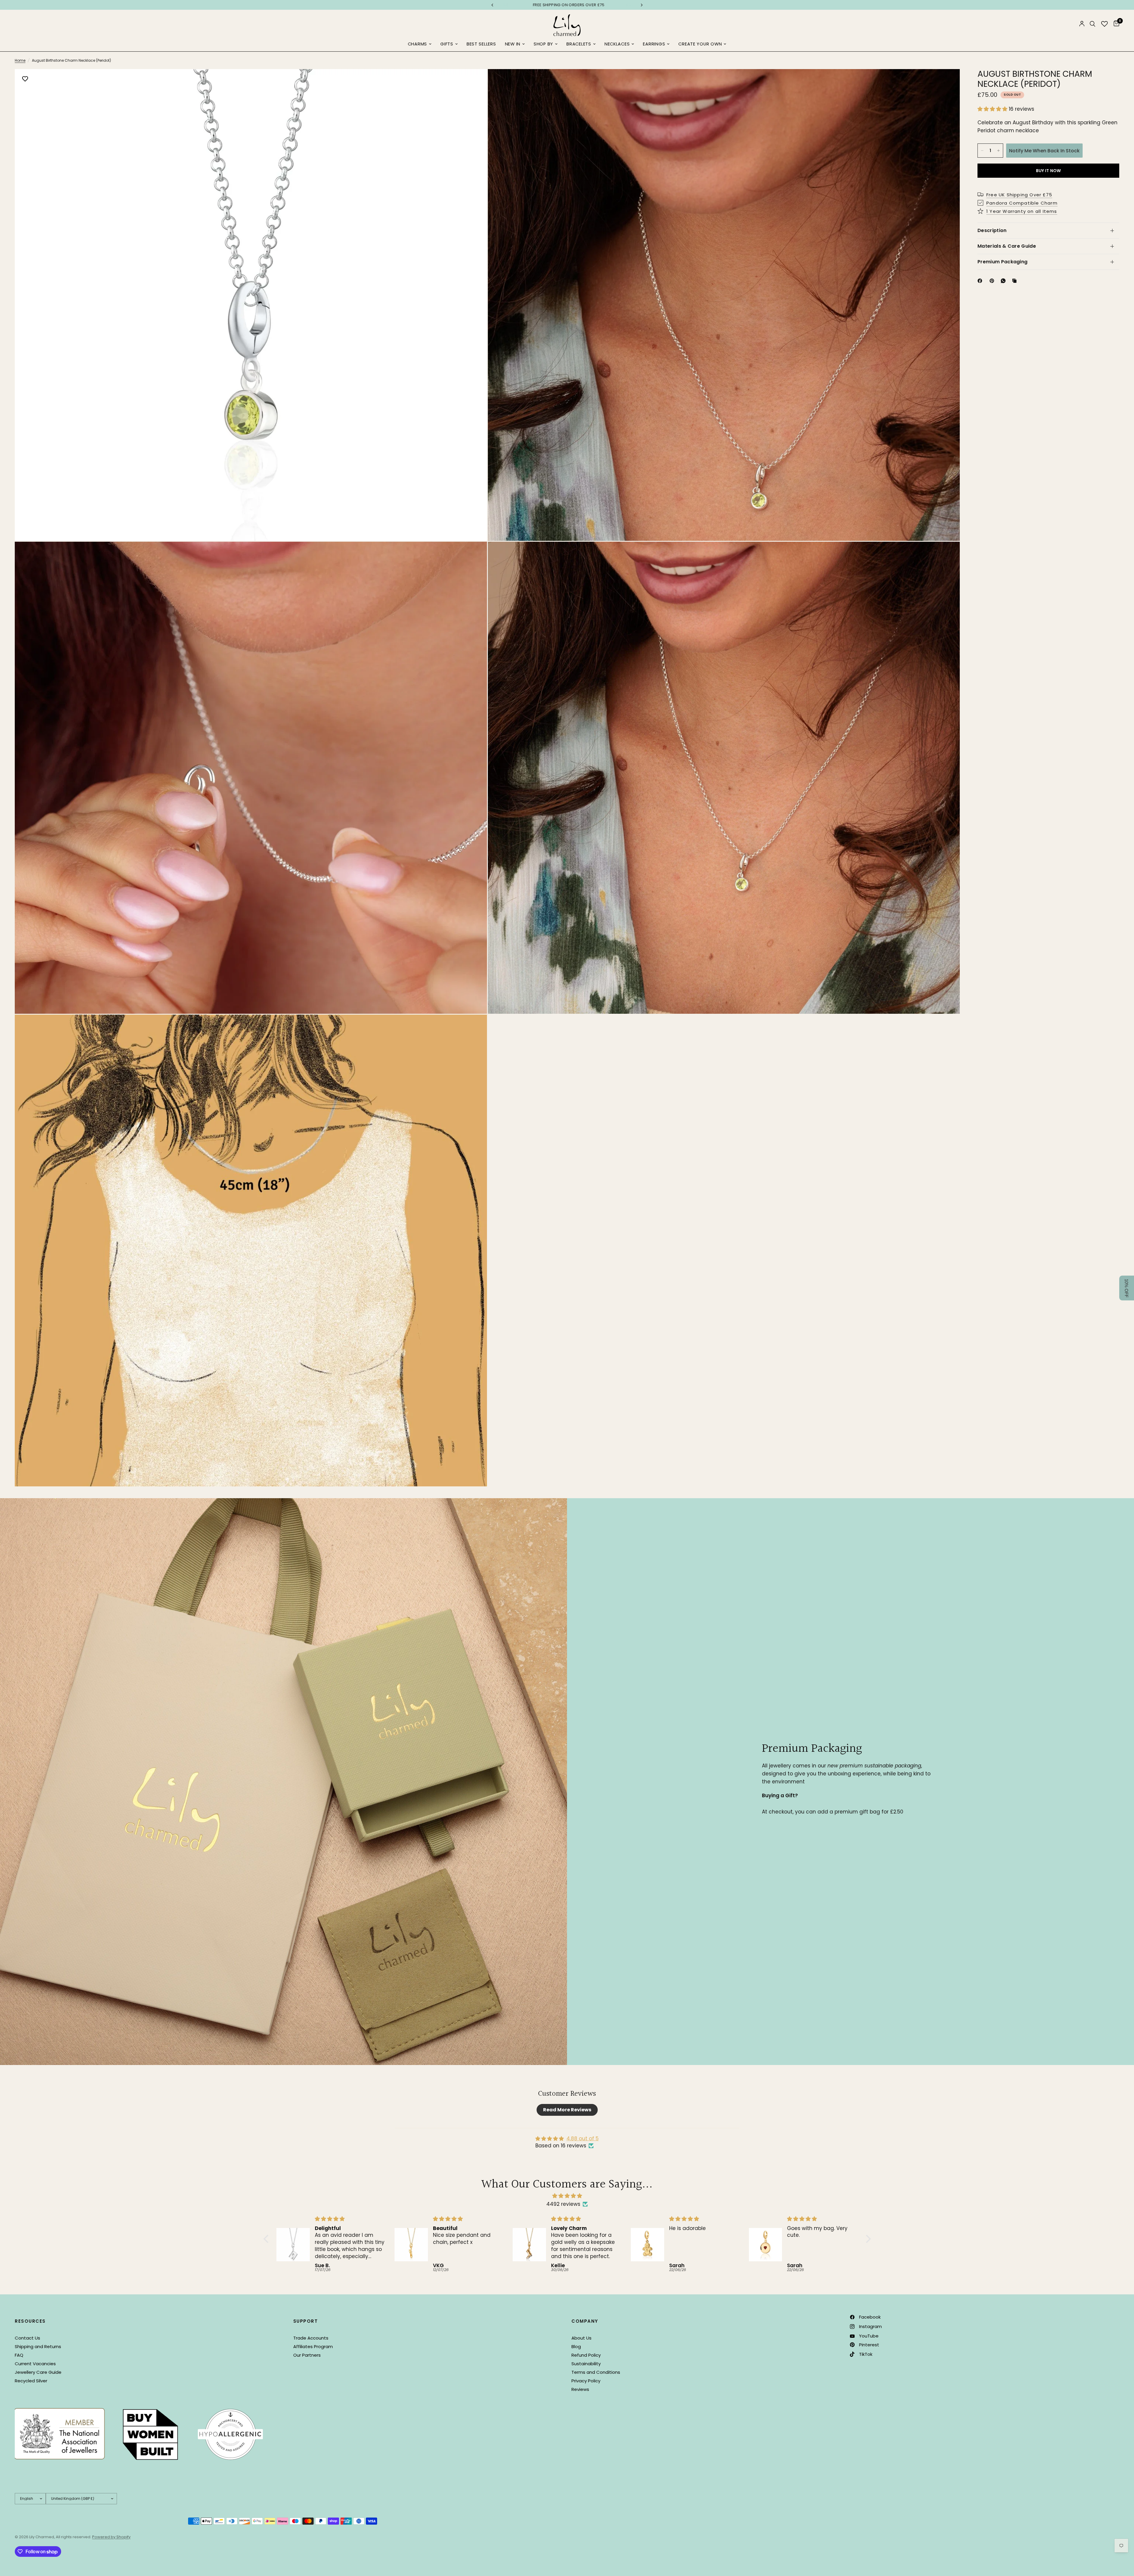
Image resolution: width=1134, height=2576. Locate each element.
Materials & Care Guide (1007, 246)
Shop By (543, 44)
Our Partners (307, 2355)
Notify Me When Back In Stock (1044, 150)
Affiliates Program (313, 2346)
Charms (417, 44)
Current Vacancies (35, 2364)
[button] (993, 109)
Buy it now (1049, 171)
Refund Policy (586, 2355)
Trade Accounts (311, 2338)
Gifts (447, 44)
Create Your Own (700, 44)
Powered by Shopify (111, 2537)
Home (20, 60)
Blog (576, 2346)
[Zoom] (475, 81)
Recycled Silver (31, 2381)
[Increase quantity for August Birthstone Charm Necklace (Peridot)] (998, 151)
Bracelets (579, 44)
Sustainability (586, 2364)
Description (992, 230)
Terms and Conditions (596, 2372)
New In (513, 44)
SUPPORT (306, 2321)
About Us (581, 2338)
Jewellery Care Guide (38, 2372)
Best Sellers (481, 44)
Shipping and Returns (38, 2346)
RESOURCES (30, 2321)
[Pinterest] (993, 281)
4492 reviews (563, 2204)
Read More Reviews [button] (567, 2110)
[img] (567, 2196)
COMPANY (585, 2321)
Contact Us (27, 2338)
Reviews (580, 2389)
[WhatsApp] (1004, 281)
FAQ (19, 2355)
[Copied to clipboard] (1016, 281)
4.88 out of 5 (583, 2138)
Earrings (654, 44)
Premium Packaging (1002, 262)
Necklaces (617, 44)
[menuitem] (420, 44)
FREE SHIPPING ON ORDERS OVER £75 (567, 5)
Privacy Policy (586, 2381)
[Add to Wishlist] (25, 79)
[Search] (1093, 24)
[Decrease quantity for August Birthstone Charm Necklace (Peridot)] (982, 151)
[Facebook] (981, 281)
